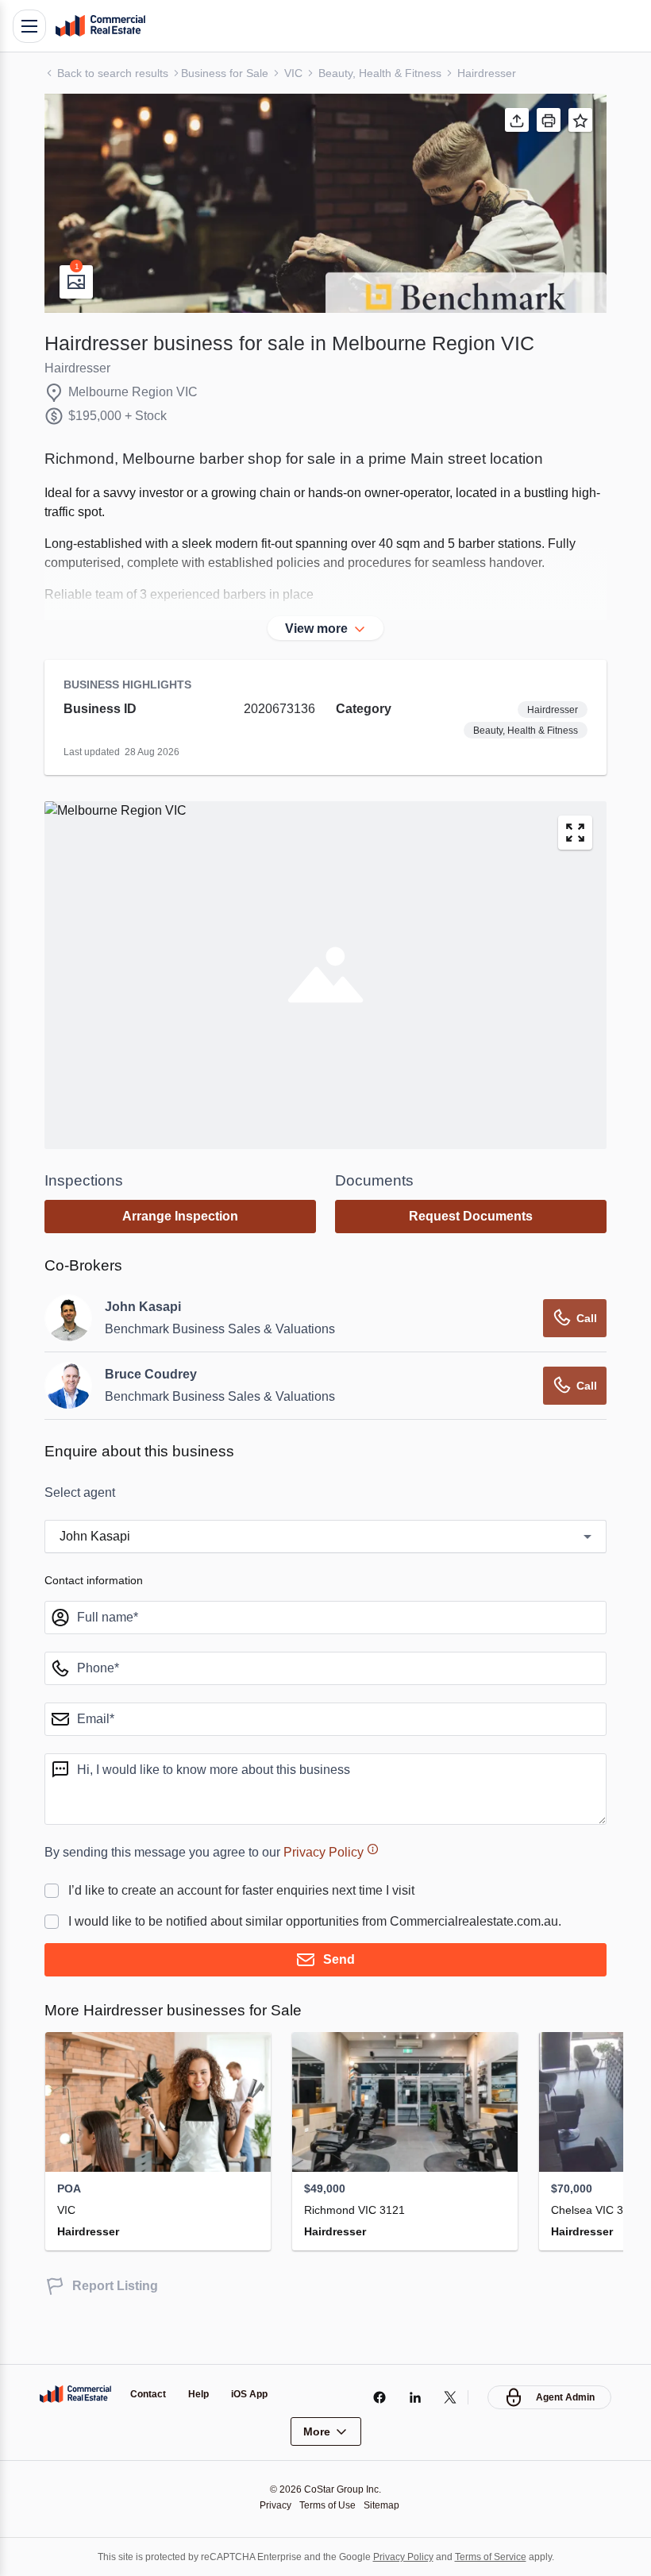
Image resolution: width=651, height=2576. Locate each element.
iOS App (249, 2394)
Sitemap (381, 2505)
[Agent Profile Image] (68, 1318)
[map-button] (575, 833)
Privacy (275, 2505)
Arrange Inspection (180, 1216)
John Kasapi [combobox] (95, 1536)
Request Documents (471, 1216)
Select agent (80, 1492)
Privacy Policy (324, 1852)
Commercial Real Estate (100, 26)
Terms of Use (327, 2505)
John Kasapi (143, 1307)
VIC (293, 73)
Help (198, 2394)
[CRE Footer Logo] (75, 2394)
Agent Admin (565, 2397)
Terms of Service (491, 2557)
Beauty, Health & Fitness (380, 73)
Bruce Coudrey (151, 1374)
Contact (148, 2394)
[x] (451, 2397)
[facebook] (379, 2397)
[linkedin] (415, 2397)
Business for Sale (225, 73)
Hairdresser (487, 73)
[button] (325, 203)
